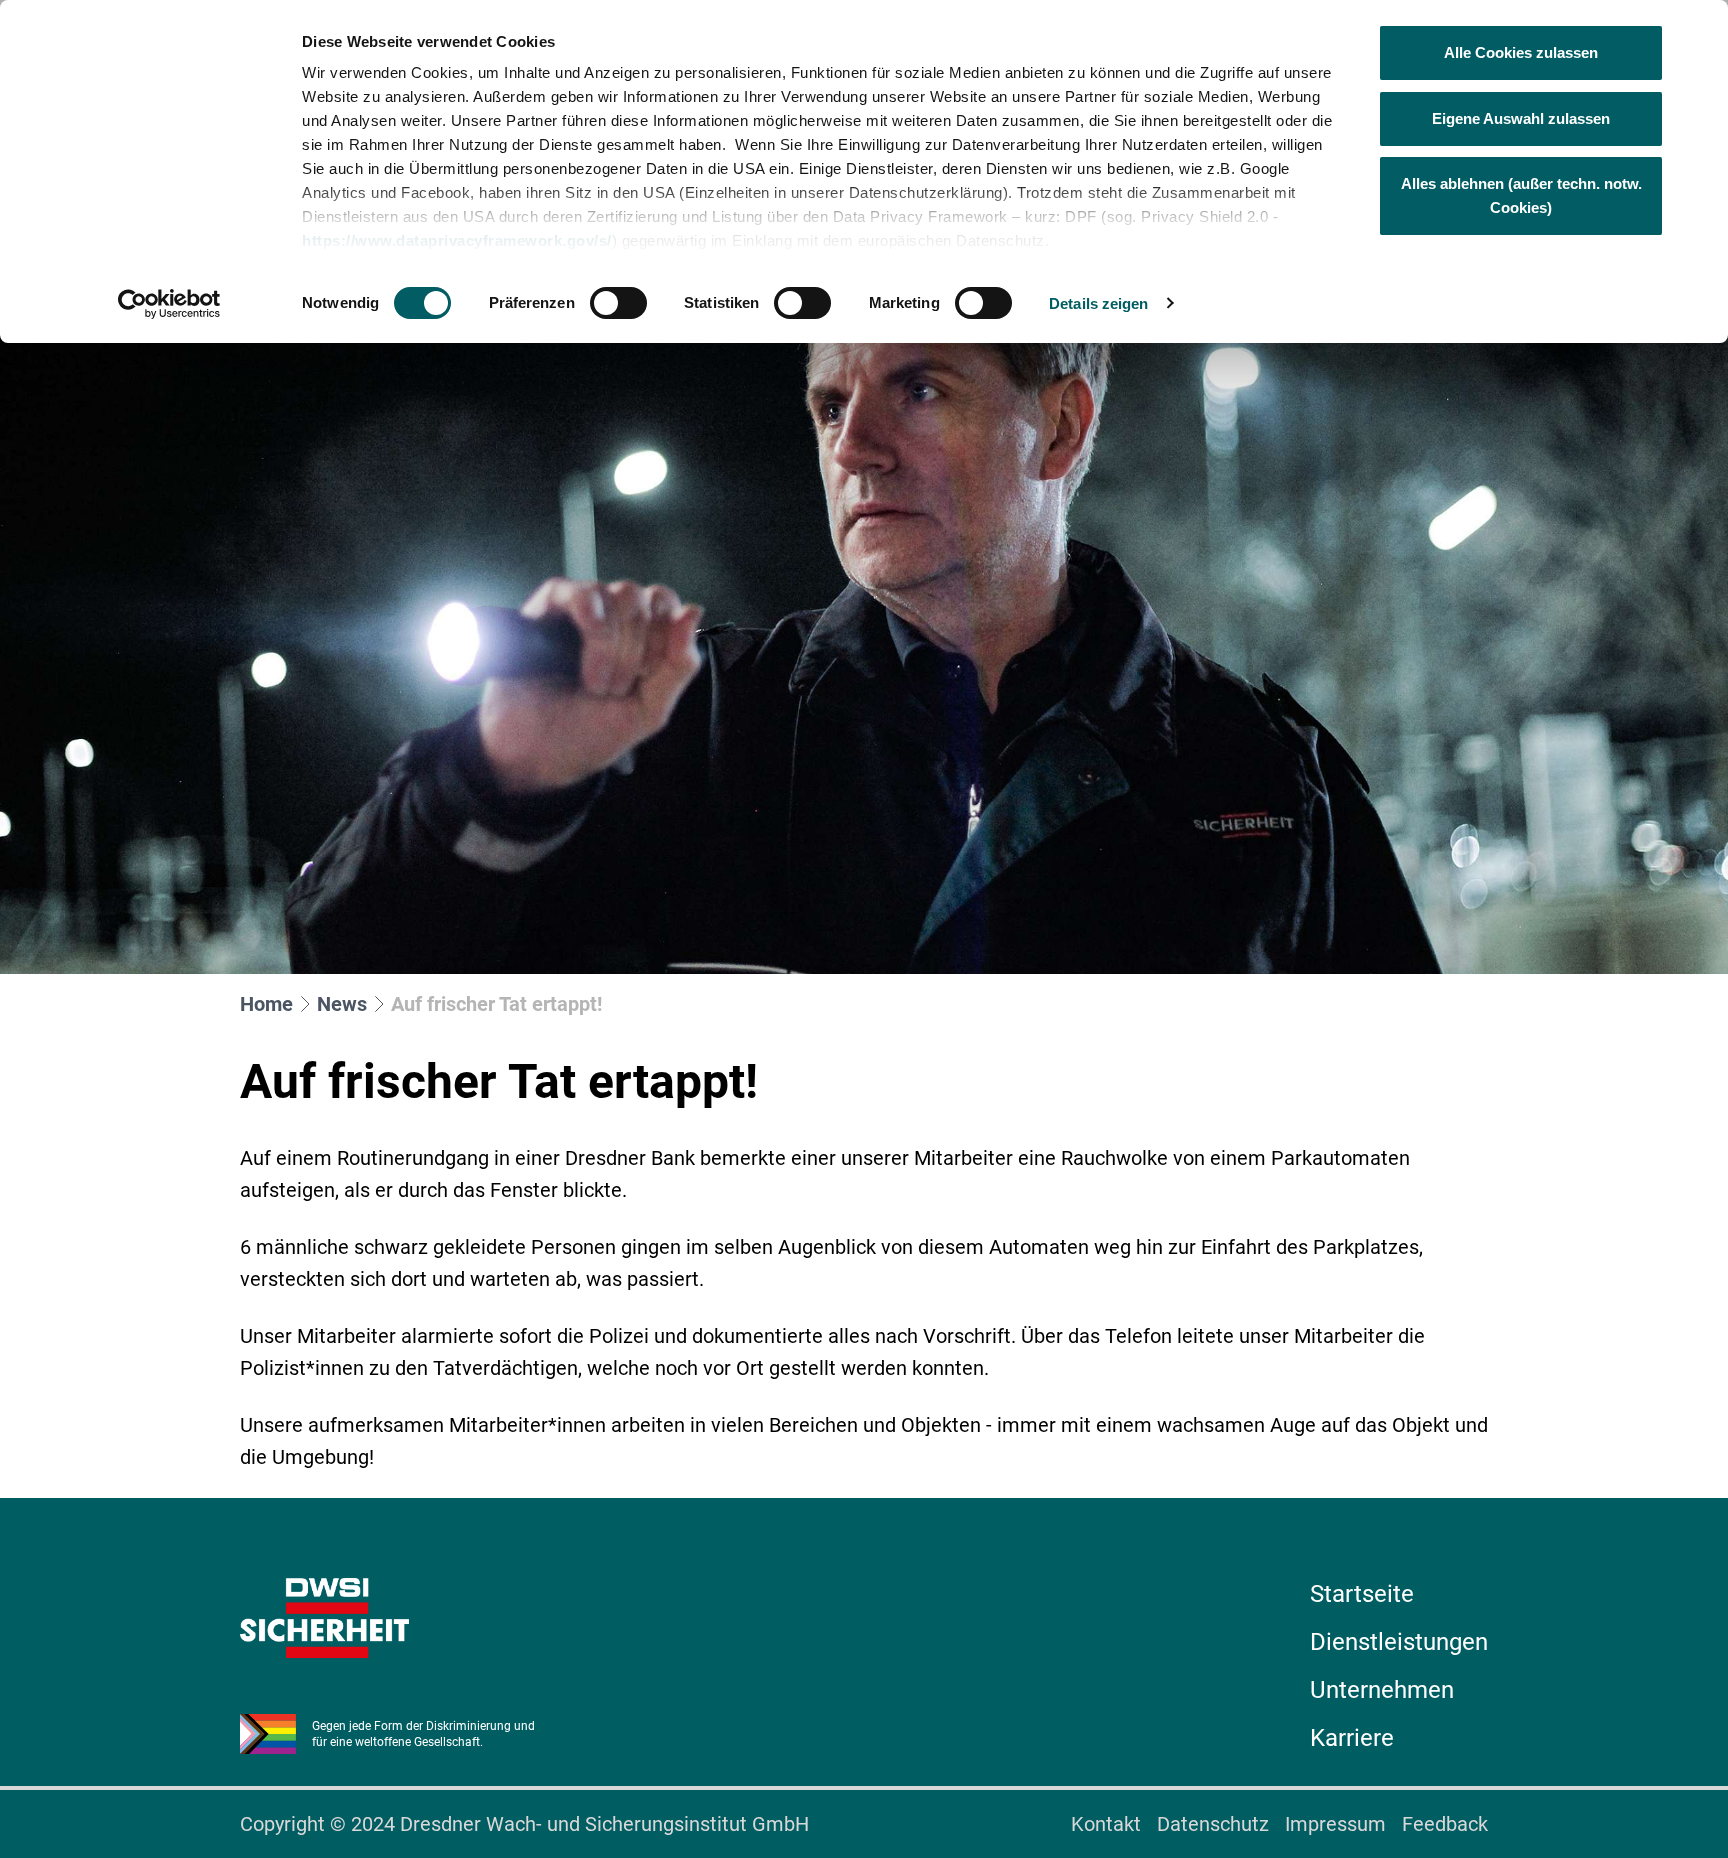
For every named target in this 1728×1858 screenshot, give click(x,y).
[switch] (618, 303)
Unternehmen (1382, 1690)
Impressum (1335, 1824)
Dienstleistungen (1399, 1642)
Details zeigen (1098, 303)
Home (266, 1004)
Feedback (1445, 1824)
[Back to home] (324, 1618)
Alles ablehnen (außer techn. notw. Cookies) (1521, 195)
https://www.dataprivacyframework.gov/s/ (457, 240)
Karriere (1352, 1738)
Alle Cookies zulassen (1521, 52)
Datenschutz (1213, 1824)
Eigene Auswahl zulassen (1521, 118)
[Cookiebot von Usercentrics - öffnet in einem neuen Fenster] (169, 304)
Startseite (1362, 1594)
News (342, 1004)
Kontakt (1106, 1824)
